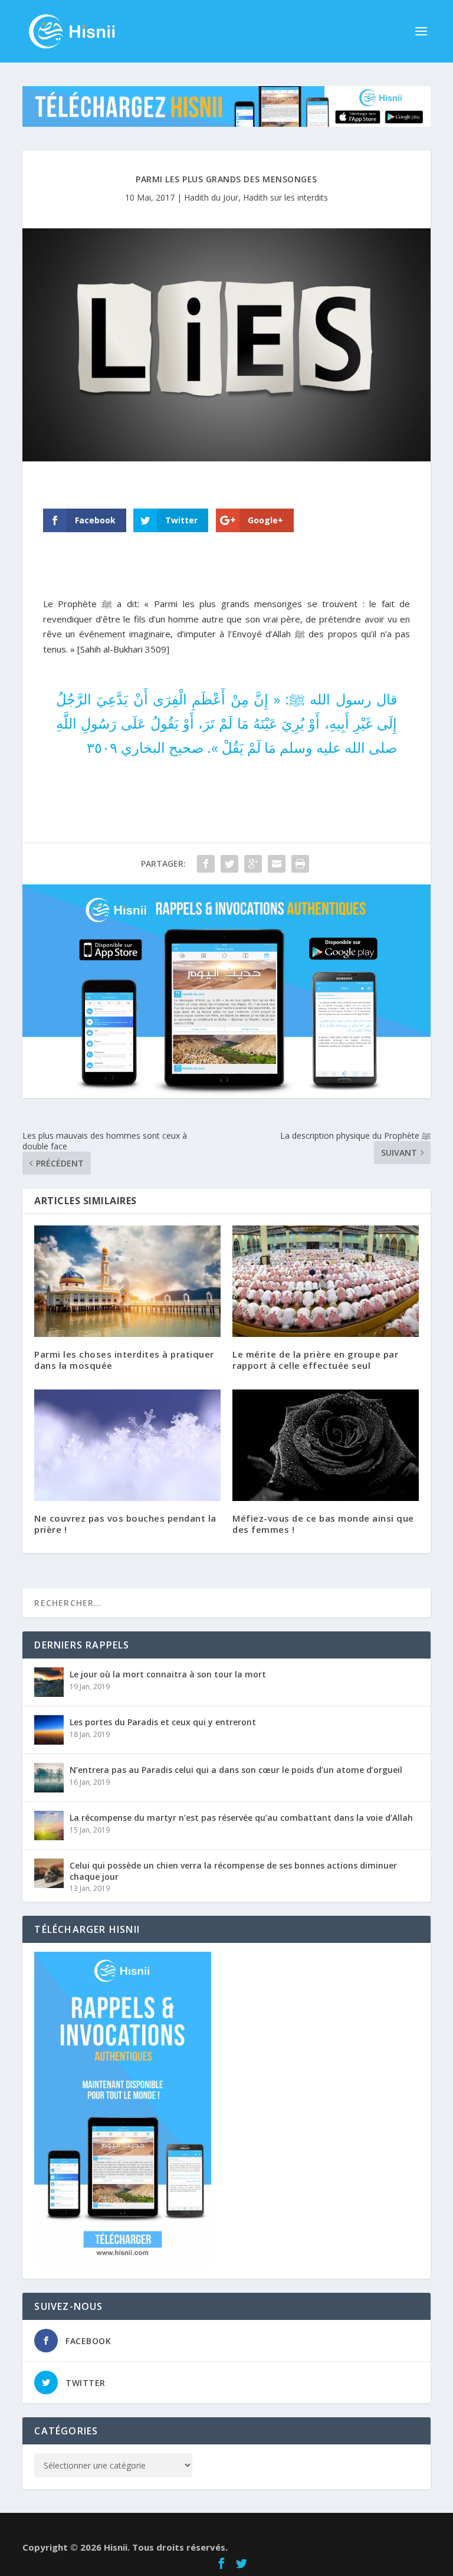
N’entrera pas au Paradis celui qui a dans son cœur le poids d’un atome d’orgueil (236, 1770)
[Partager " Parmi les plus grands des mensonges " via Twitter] (229, 864)
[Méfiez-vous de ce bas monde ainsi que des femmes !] (326, 1445)
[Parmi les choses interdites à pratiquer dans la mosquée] (127, 1281)
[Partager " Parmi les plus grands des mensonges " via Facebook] (206, 864)
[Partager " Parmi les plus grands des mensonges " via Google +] (253, 864)
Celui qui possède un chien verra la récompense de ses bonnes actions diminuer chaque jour (233, 1871)
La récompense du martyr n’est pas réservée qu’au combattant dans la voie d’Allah (241, 1818)
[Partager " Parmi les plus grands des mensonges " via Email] (277, 864)
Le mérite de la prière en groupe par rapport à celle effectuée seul (315, 1360)
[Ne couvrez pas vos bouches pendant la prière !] (127, 1445)
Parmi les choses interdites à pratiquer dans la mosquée (124, 1360)
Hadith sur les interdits (285, 197)
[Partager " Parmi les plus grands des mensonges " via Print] (300, 864)
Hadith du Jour (211, 197)
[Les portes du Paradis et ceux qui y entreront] (49, 1730)
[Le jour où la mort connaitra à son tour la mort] (49, 1682)
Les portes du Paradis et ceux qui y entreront (163, 1722)
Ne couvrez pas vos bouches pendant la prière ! (125, 1524)
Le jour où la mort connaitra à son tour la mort (168, 1674)
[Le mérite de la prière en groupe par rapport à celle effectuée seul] (326, 1281)
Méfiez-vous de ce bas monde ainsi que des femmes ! (323, 1524)
